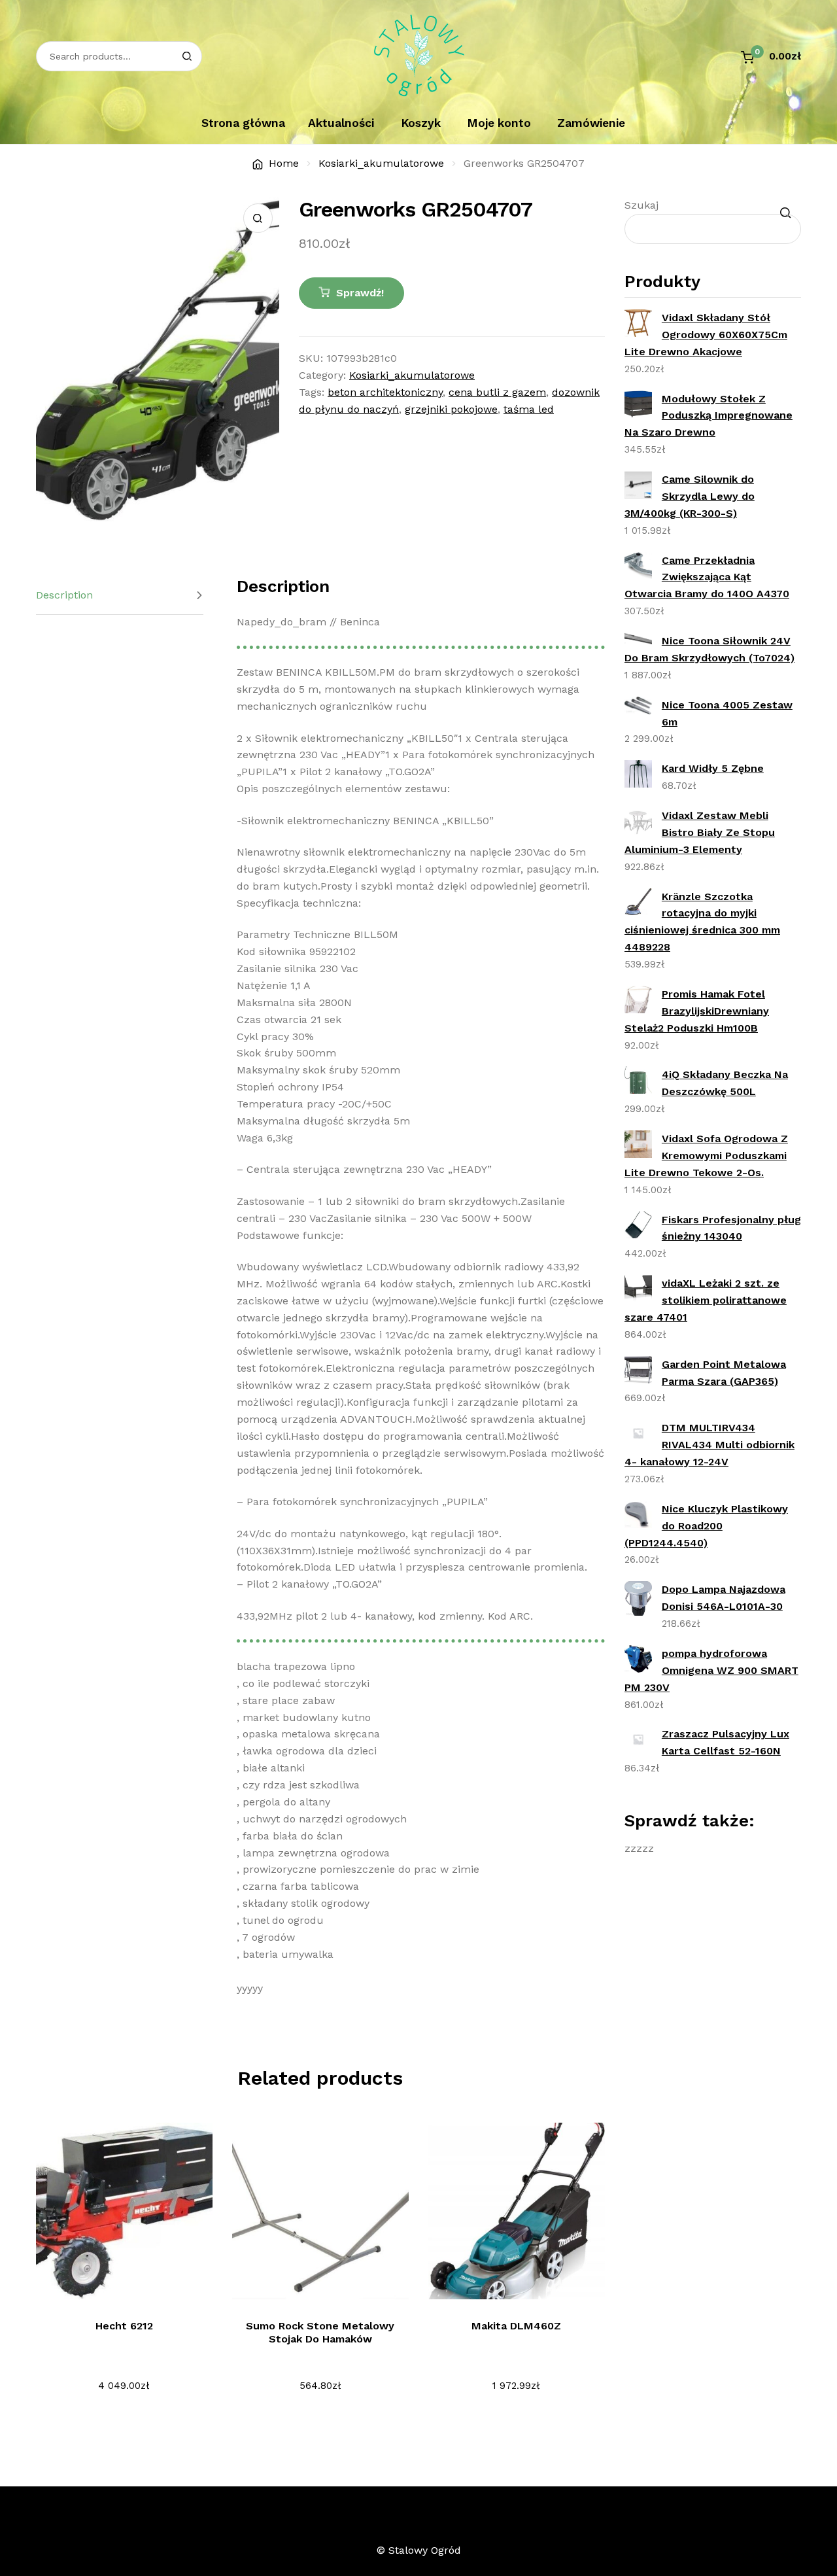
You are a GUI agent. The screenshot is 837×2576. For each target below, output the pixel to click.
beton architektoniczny (385, 392)
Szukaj (641, 205)
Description (64, 595)
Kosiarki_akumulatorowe (381, 163)
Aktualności (341, 123)
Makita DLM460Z (516, 2326)
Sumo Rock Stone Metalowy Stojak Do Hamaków (320, 2332)
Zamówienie (591, 123)
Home (284, 163)
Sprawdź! (360, 293)
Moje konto (499, 123)
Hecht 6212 (124, 2326)
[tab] (120, 596)
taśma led (529, 409)
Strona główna (243, 123)
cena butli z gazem (497, 392)
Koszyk (421, 123)
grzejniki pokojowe (451, 409)
